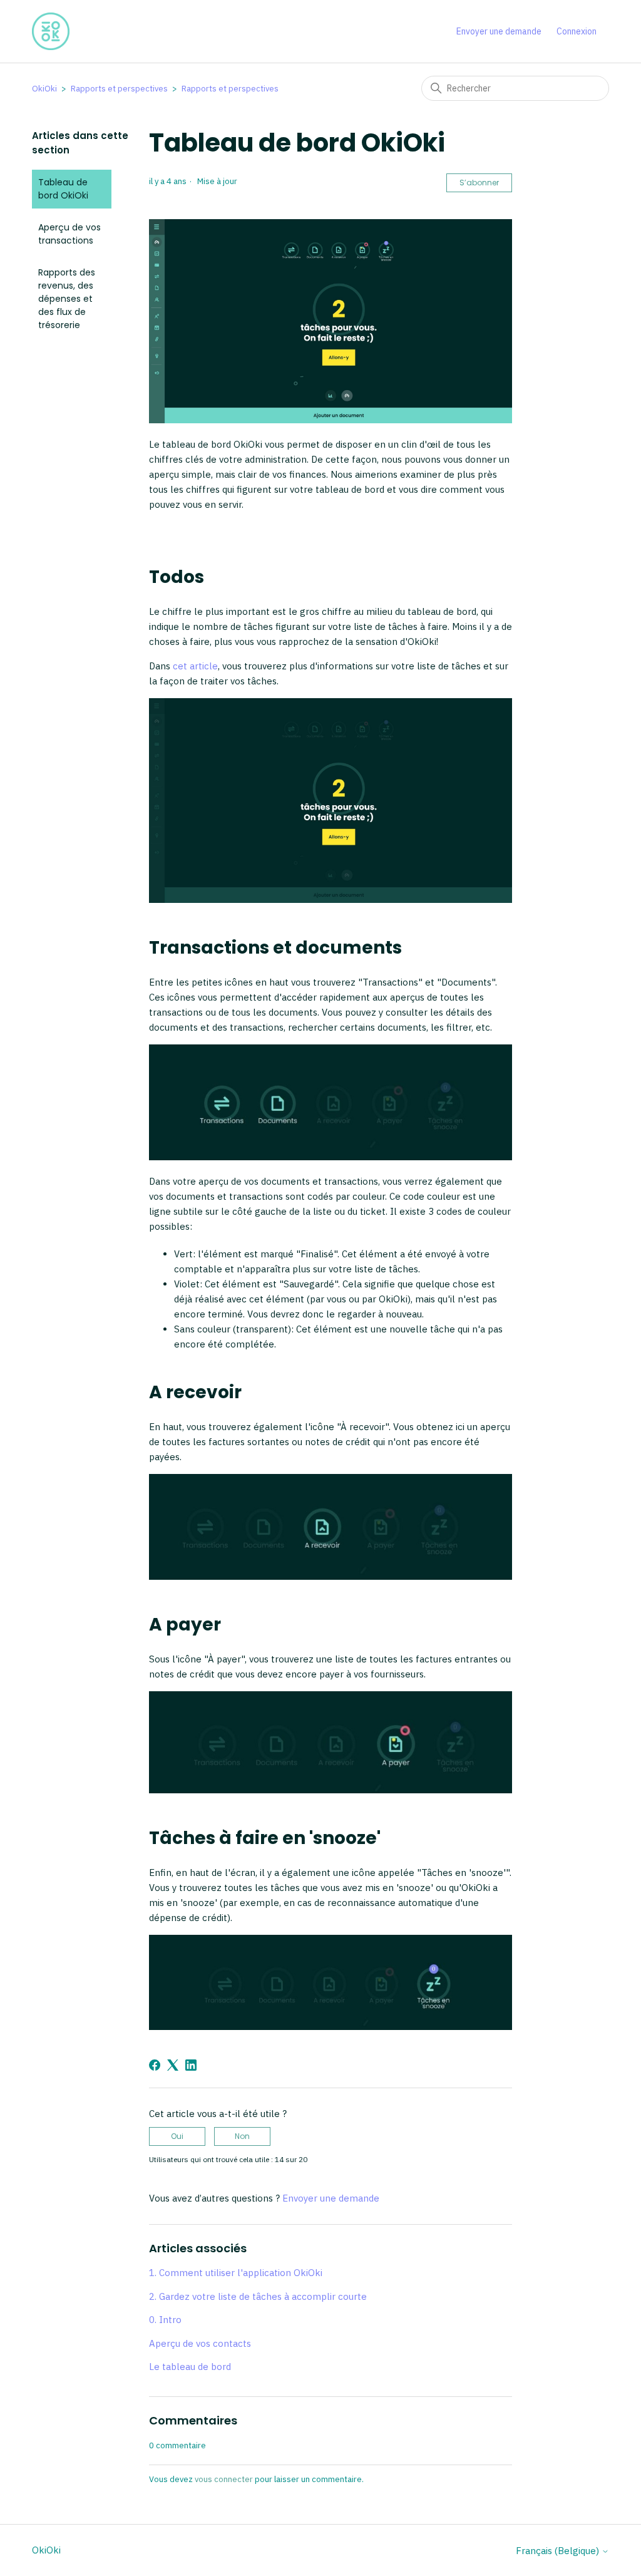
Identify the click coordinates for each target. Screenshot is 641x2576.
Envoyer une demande (499, 31)
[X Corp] (173, 2065)
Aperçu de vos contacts (200, 2343)
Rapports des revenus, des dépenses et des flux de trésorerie (67, 299)
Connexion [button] (577, 31)
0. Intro (165, 2320)
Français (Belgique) (559, 2551)
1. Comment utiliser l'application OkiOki (236, 2273)
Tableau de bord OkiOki (63, 189)
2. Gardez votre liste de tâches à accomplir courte (258, 2296)
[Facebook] (155, 2065)
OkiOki (44, 89)
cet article (195, 666)
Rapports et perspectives (119, 89)
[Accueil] (51, 31)
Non (242, 2136)
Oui (177, 2136)
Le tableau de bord (190, 2367)
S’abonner (479, 183)
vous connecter (224, 2479)
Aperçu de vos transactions (69, 234)
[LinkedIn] (191, 2065)
